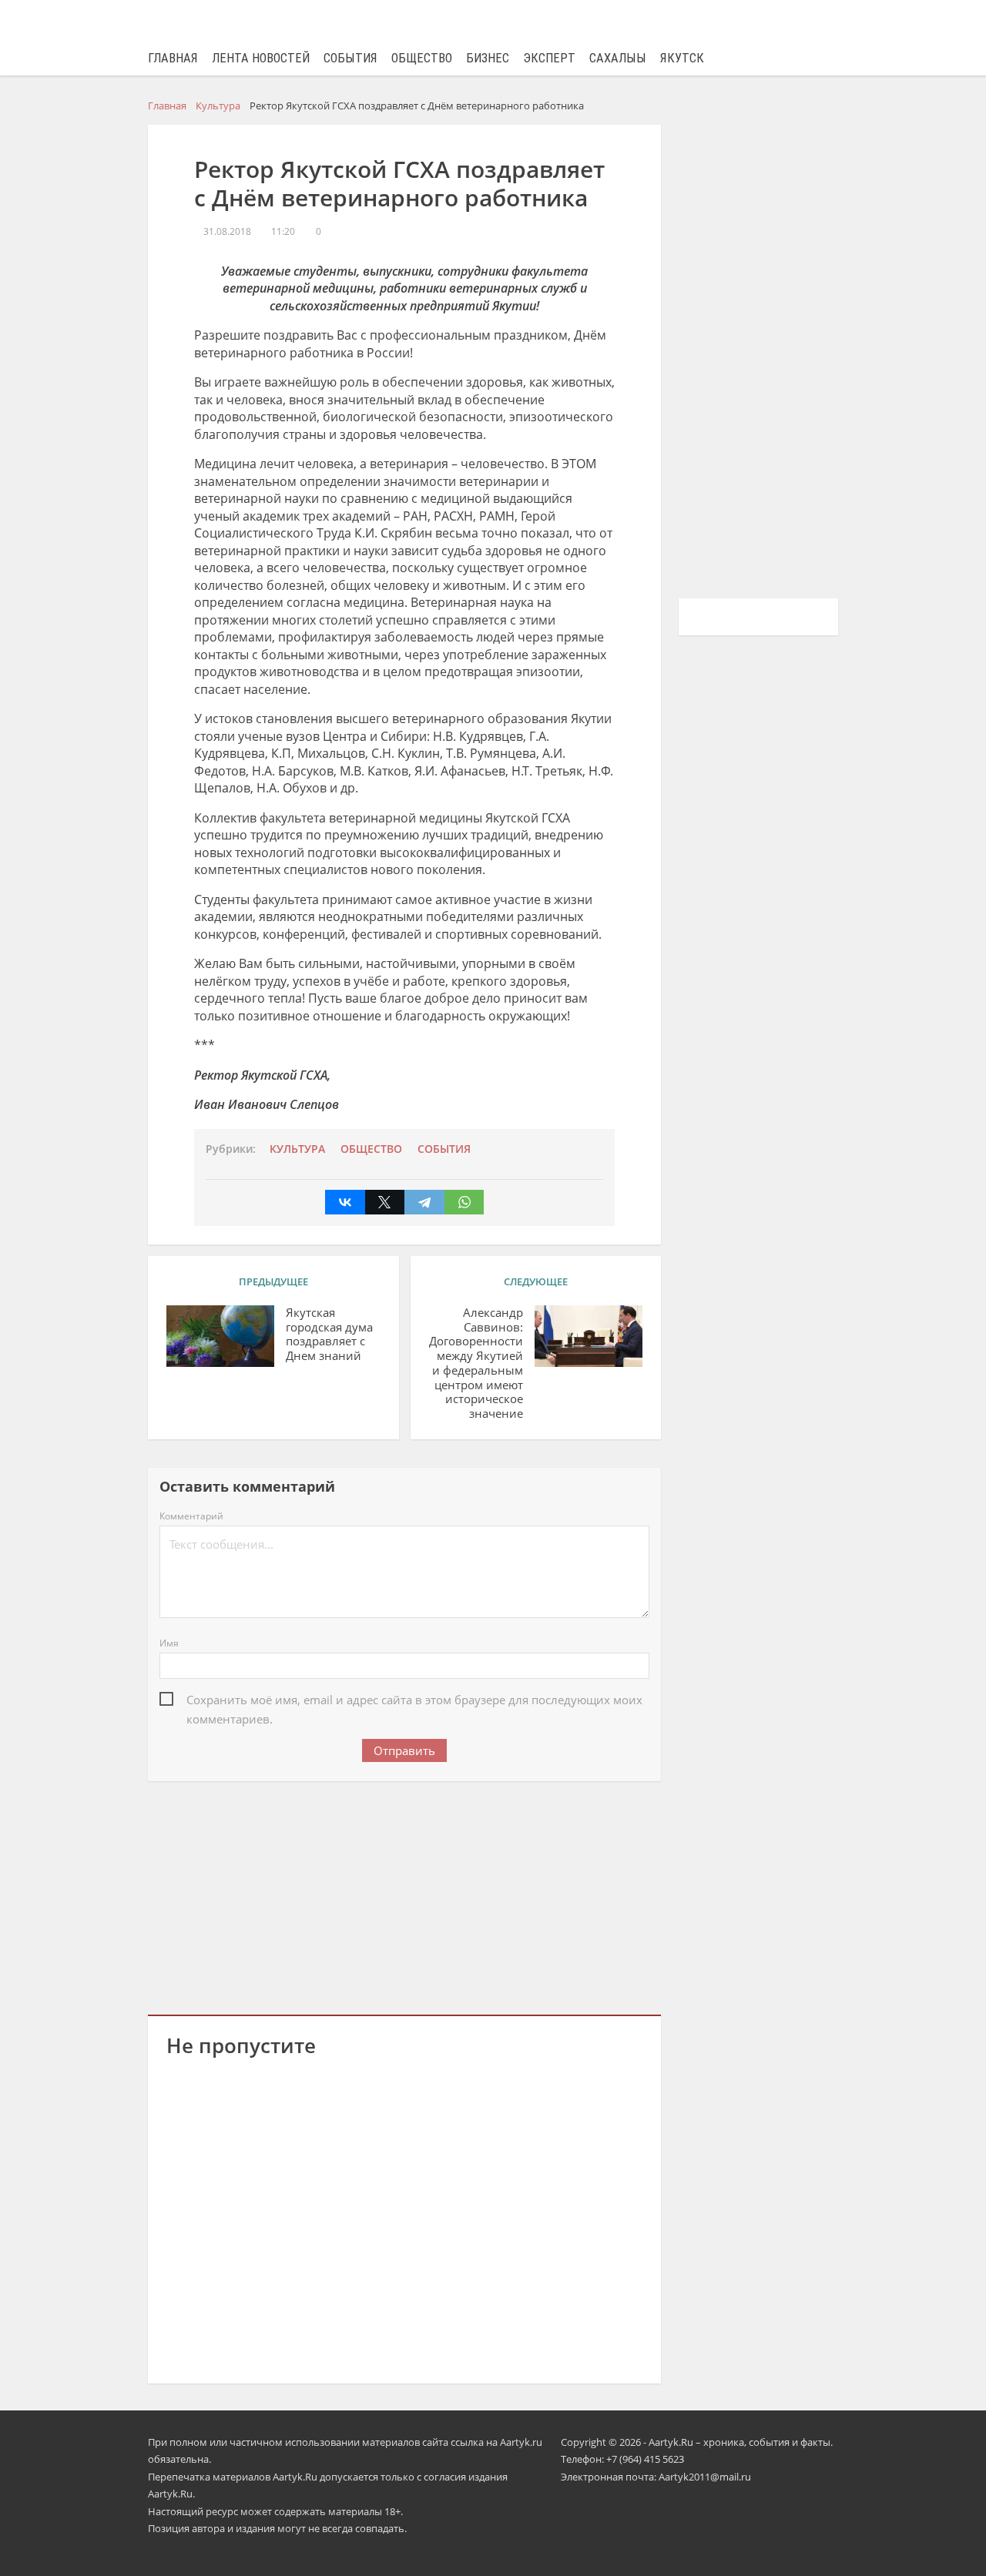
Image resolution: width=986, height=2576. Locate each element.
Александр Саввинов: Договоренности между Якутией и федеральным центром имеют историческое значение (476, 1363)
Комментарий (191, 1516)
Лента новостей (261, 58)
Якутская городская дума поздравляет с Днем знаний (329, 1334)
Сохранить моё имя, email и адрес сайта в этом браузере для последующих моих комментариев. (414, 1701)
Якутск (682, 58)
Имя (169, 1643)
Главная (173, 58)
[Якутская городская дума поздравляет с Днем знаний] (220, 1336)
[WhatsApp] (464, 1202)
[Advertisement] (404, 1895)
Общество (422, 58)
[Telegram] (424, 1202)
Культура (297, 1149)
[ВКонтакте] (345, 1202)
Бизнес (488, 58)
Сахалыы (618, 58)
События (350, 58)
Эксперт (549, 58)
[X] (385, 1202)
